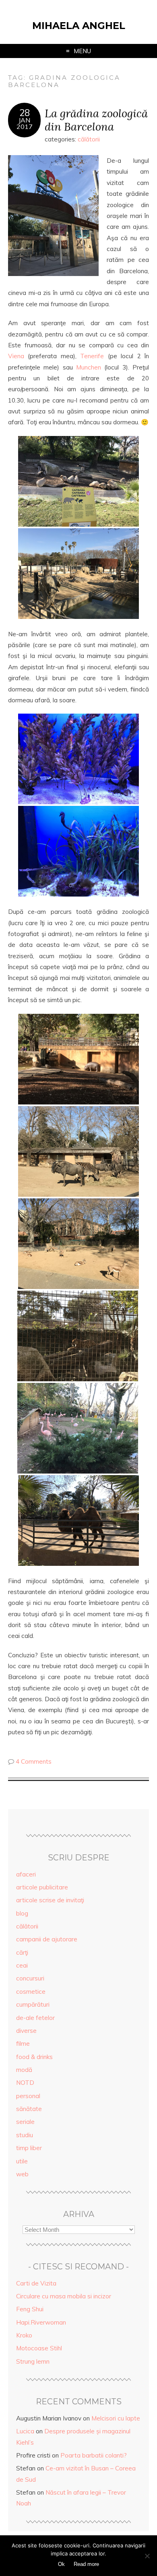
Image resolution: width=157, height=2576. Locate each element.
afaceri (26, 1874)
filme (23, 2044)
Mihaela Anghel (79, 26)
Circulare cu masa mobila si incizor (64, 2296)
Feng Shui (30, 2309)
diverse (26, 2031)
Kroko (24, 2335)
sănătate (29, 2109)
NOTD (25, 2083)
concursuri (30, 1978)
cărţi (22, 1952)
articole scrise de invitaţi (50, 1900)
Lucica (25, 2431)
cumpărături (33, 2004)
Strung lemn (33, 2361)
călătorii (89, 139)
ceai (22, 1965)
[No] (147, 2556)
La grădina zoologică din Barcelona (96, 120)
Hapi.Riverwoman (41, 2322)
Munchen (89, 367)
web (22, 2174)
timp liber (29, 2148)
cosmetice (31, 1992)
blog (22, 1913)
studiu (25, 2135)
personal (28, 2096)
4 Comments (34, 1761)
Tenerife (92, 356)
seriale (25, 2122)
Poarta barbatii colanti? (94, 2455)
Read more (86, 2564)
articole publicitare (42, 1887)
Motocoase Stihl (39, 2348)
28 (25, 113)
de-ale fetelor (35, 2018)
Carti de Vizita (36, 2283)
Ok (61, 2564)
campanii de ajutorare (47, 1939)
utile (22, 2161)
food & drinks (34, 2057)
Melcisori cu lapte (116, 2418)
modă (24, 2070)
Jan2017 (25, 123)
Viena (16, 356)
